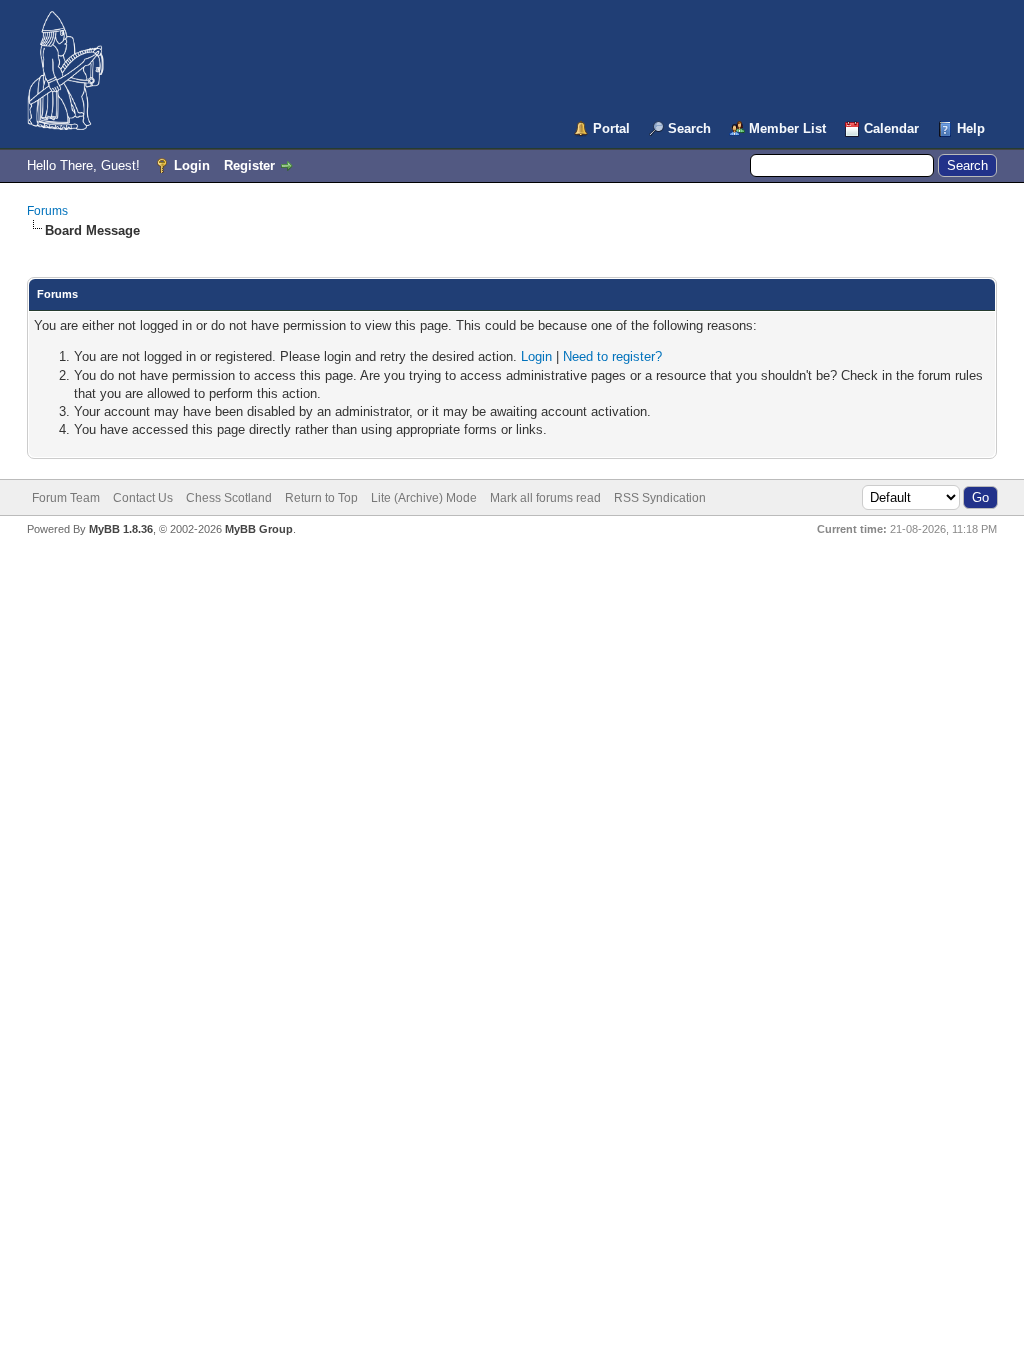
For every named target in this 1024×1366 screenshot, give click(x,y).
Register (249, 165)
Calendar (891, 128)
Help (971, 128)
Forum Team (66, 498)
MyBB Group (259, 529)
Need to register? (612, 356)
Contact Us (143, 498)
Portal (611, 128)
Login (192, 165)
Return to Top (321, 498)
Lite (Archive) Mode (424, 498)
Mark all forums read (545, 498)
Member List (787, 128)
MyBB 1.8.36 (121, 529)
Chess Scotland (229, 498)
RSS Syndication (660, 498)
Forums (47, 211)
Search (689, 128)
